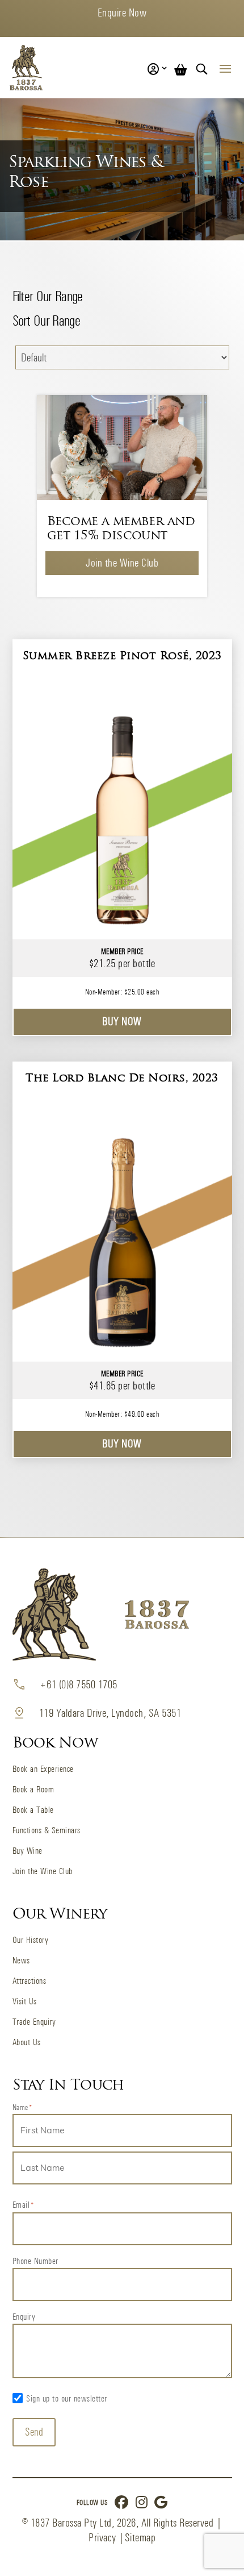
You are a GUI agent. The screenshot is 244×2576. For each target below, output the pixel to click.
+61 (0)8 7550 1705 (78, 1685)
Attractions (30, 1981)
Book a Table (33, 1810)
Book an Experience (43, 1769)
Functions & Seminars (47, 1830)
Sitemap (140, 2538)
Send (34, 2432)
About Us (27, 2042)
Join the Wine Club (122, 563)
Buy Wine (28, 1851)
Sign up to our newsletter (67, 2398)
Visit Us (25, 2001)
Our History (31, 1940)
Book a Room (33, 1789)
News (21, 1960)
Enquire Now (122, 13)
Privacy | (107, 2538)
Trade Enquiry (34, 2022)
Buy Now (122, 1021)
